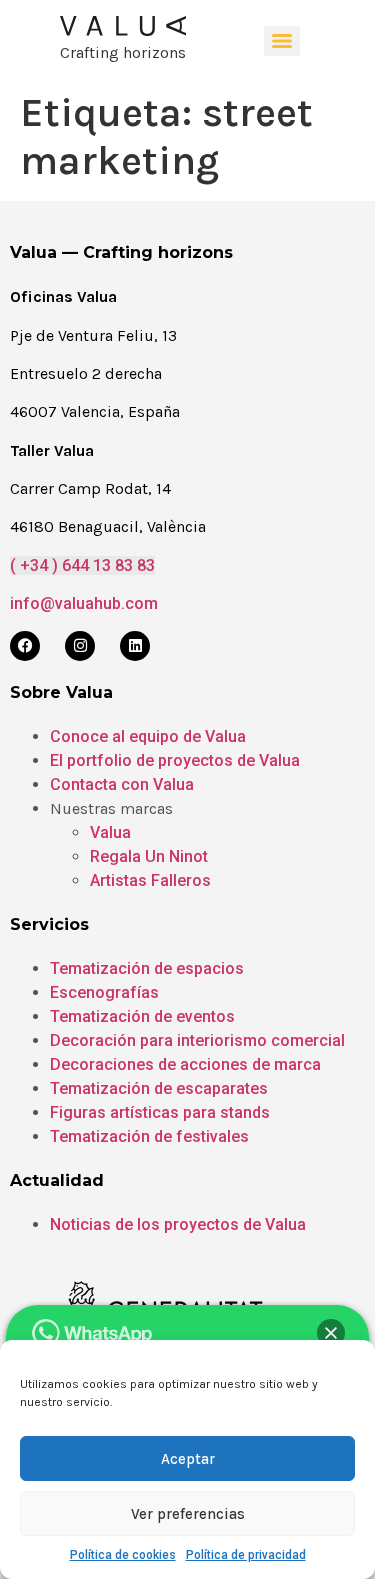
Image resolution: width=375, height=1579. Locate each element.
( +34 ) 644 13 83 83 (82, 565)
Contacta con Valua (122, 784)
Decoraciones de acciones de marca (185, 1064)
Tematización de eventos (142, 1016)
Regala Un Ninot (149, 856)
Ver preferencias (188, 1514)
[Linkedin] (135, 646)
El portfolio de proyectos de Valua (175, 760)
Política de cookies (123, 1555)
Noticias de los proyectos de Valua (178, 1224)
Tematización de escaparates (159, 1088)
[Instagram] (80, 646)
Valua (110, 832)
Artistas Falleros (150, 880)
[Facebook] (25, 646)
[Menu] (282, 41)
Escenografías (104, 992)
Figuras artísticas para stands (160, 1112)
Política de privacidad (246, 1555)
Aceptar (188, 1459)
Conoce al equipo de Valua (148, 736)
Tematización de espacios (147, 968)
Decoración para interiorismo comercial (197, 1040)
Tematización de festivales (149, 1136)
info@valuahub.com (84, 603)
